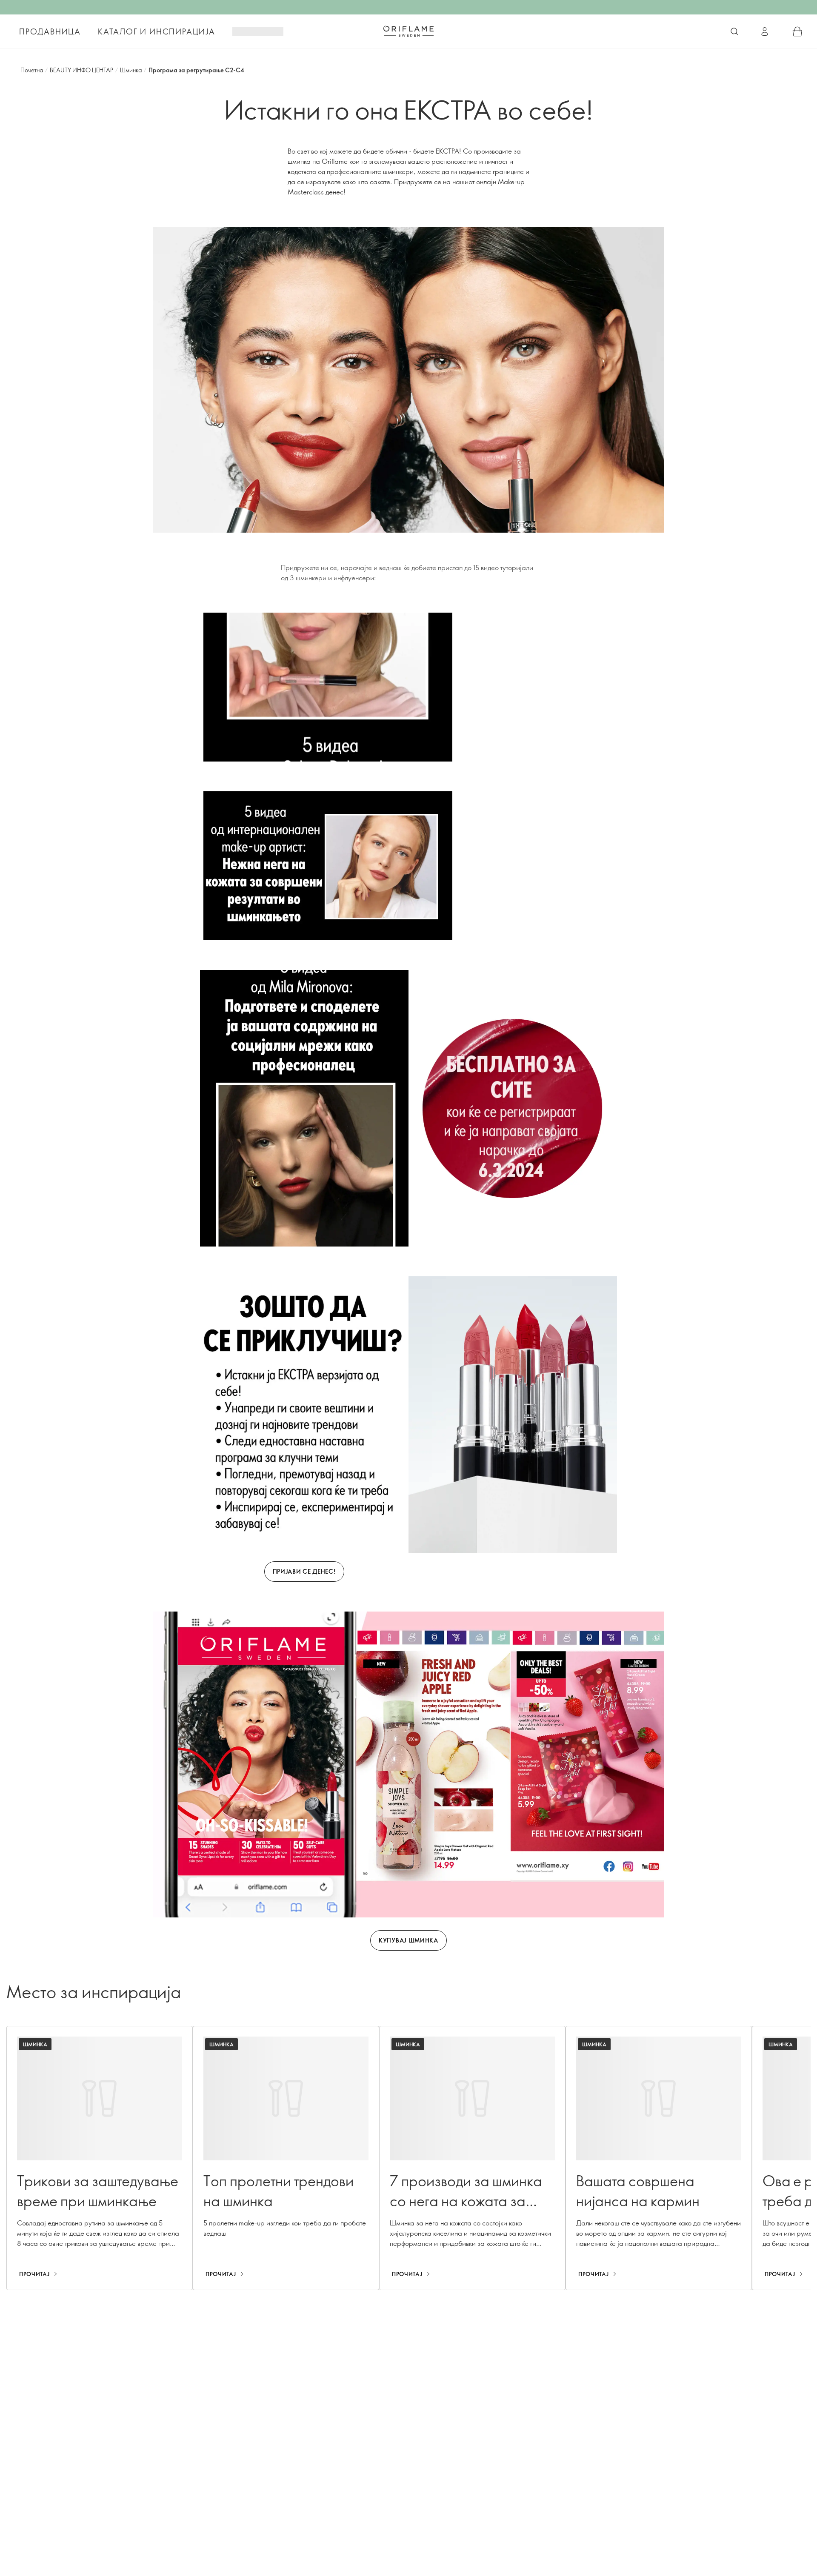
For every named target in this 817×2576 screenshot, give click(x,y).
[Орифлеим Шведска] (408, 31)
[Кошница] (797, 31)
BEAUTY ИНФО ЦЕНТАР (81, 70)
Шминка (131, 70)
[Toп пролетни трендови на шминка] (286, 2158)
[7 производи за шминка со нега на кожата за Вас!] (472, 2158)
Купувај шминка (408, 1940)
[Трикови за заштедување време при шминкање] (100, 2158)
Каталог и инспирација (157, 31)
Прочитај (34, 2274)
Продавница (50, 31)
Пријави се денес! (304, 1571)
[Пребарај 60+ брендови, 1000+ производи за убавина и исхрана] (734, 31)
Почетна (32, 70)
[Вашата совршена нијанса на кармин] (659, 2158)
